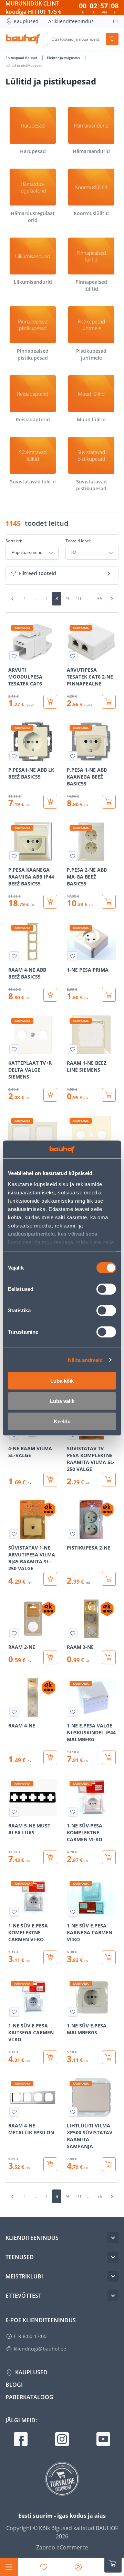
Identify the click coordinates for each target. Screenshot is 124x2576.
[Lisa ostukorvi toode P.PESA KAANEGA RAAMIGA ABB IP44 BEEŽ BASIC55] (50, 902)
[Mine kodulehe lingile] (23, 39)
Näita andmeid (85, 1360)
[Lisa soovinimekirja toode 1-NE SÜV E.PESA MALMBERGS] (73, 2012)
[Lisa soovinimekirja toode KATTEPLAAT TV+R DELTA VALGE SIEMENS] (14, 1049)
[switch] (106, 1289)
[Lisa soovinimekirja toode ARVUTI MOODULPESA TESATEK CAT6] (14, 656)
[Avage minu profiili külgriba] (78, 2567)
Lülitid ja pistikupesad (24, 65)
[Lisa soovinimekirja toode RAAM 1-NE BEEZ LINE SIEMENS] (73, 1049)
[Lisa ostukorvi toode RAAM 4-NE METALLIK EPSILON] (50, 2164)
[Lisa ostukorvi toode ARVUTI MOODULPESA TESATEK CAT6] (50, 702)
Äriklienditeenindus (71, 21)
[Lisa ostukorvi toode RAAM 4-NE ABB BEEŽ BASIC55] (50, 995)
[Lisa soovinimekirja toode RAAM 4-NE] (14, 1712)
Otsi (112, 39)
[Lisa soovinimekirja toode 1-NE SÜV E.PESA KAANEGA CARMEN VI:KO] (73, 1912)
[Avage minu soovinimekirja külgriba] (44, 2567)
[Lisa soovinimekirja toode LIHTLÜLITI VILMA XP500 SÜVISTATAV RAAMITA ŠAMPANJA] (73, 2112)
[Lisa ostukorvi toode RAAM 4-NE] (50, 1757)
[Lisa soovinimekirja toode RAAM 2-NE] (14, 1633)
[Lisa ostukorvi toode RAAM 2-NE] (50, 1657)
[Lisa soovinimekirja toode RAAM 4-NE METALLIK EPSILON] (14, 2112)
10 (78, 598)
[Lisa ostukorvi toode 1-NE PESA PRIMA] (109, 995)
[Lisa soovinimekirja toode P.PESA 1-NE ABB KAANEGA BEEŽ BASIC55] (73, 756)
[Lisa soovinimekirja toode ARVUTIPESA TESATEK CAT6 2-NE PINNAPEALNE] (73, 656)
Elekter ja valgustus (64, 58)
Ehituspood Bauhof (22, 58)
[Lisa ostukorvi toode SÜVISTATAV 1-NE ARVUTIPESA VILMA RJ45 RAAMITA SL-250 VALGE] (50, 1579)
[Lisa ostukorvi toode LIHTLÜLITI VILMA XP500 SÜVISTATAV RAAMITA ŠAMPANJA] (109, 2164)
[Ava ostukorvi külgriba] (113, 2564)
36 (100, 598)
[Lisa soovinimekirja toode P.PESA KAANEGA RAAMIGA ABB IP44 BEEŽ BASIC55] (14, 856)
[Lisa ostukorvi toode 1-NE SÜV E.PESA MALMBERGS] (109, 2057)
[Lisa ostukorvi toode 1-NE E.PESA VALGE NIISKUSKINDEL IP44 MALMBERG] (109, 1757)
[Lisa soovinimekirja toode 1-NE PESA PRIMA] (73, 956)
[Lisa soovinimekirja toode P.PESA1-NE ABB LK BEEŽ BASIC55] (14, 756)
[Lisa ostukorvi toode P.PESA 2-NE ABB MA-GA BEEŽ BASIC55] (109, 902)
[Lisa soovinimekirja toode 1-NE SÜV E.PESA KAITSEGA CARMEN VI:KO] (14, 2012)
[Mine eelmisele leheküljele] (12, 599)
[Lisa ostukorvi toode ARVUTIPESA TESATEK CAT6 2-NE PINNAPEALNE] (109, 702)
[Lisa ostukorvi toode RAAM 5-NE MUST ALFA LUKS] (50, 1857)
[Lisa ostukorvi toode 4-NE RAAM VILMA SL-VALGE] (50, 1480)
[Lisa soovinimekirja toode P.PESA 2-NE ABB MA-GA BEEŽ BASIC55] (73, 856)
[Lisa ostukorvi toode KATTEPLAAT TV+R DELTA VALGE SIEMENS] (50, 1095)
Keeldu (62, 1421)
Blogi (14, 2385)
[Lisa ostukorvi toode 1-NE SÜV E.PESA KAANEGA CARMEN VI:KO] (109, 1957)
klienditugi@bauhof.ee (40, 2349)
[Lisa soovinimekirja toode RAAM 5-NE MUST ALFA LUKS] (14, 1812)
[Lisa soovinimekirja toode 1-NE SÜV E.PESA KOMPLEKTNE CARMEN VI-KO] (14, 1912)
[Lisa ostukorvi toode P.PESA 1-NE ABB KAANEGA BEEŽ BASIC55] (109, 802)
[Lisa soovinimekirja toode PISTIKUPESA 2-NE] (73, 1534)
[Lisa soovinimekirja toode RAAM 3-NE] (73, 1633)
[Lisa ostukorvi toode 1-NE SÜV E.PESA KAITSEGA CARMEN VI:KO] (50, 2057)
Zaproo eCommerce (62, 2547)
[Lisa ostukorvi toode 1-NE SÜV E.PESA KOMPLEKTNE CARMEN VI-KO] (50, 1957)
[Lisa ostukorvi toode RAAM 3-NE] (109, 1657)
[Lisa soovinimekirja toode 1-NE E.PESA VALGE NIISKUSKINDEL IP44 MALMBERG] (73, 1712)
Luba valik (62, 1401)
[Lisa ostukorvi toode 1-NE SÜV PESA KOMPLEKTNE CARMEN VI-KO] (109, 1857)
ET (116, 21)
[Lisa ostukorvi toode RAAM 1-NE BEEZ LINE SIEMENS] (109, 1095)
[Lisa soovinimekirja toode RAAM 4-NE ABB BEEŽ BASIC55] (14, 956)
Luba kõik (62, 1381)
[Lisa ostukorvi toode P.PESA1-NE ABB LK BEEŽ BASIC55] (50, 802)
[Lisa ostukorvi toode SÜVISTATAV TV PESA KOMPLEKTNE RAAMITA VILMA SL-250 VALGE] (109, 1480)
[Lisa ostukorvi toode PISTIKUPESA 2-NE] (109, 1579)
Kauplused (26, 21)
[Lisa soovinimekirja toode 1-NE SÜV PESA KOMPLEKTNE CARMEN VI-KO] (73, 1812)
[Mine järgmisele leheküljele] (112, 599)
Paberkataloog (29, 2397)
